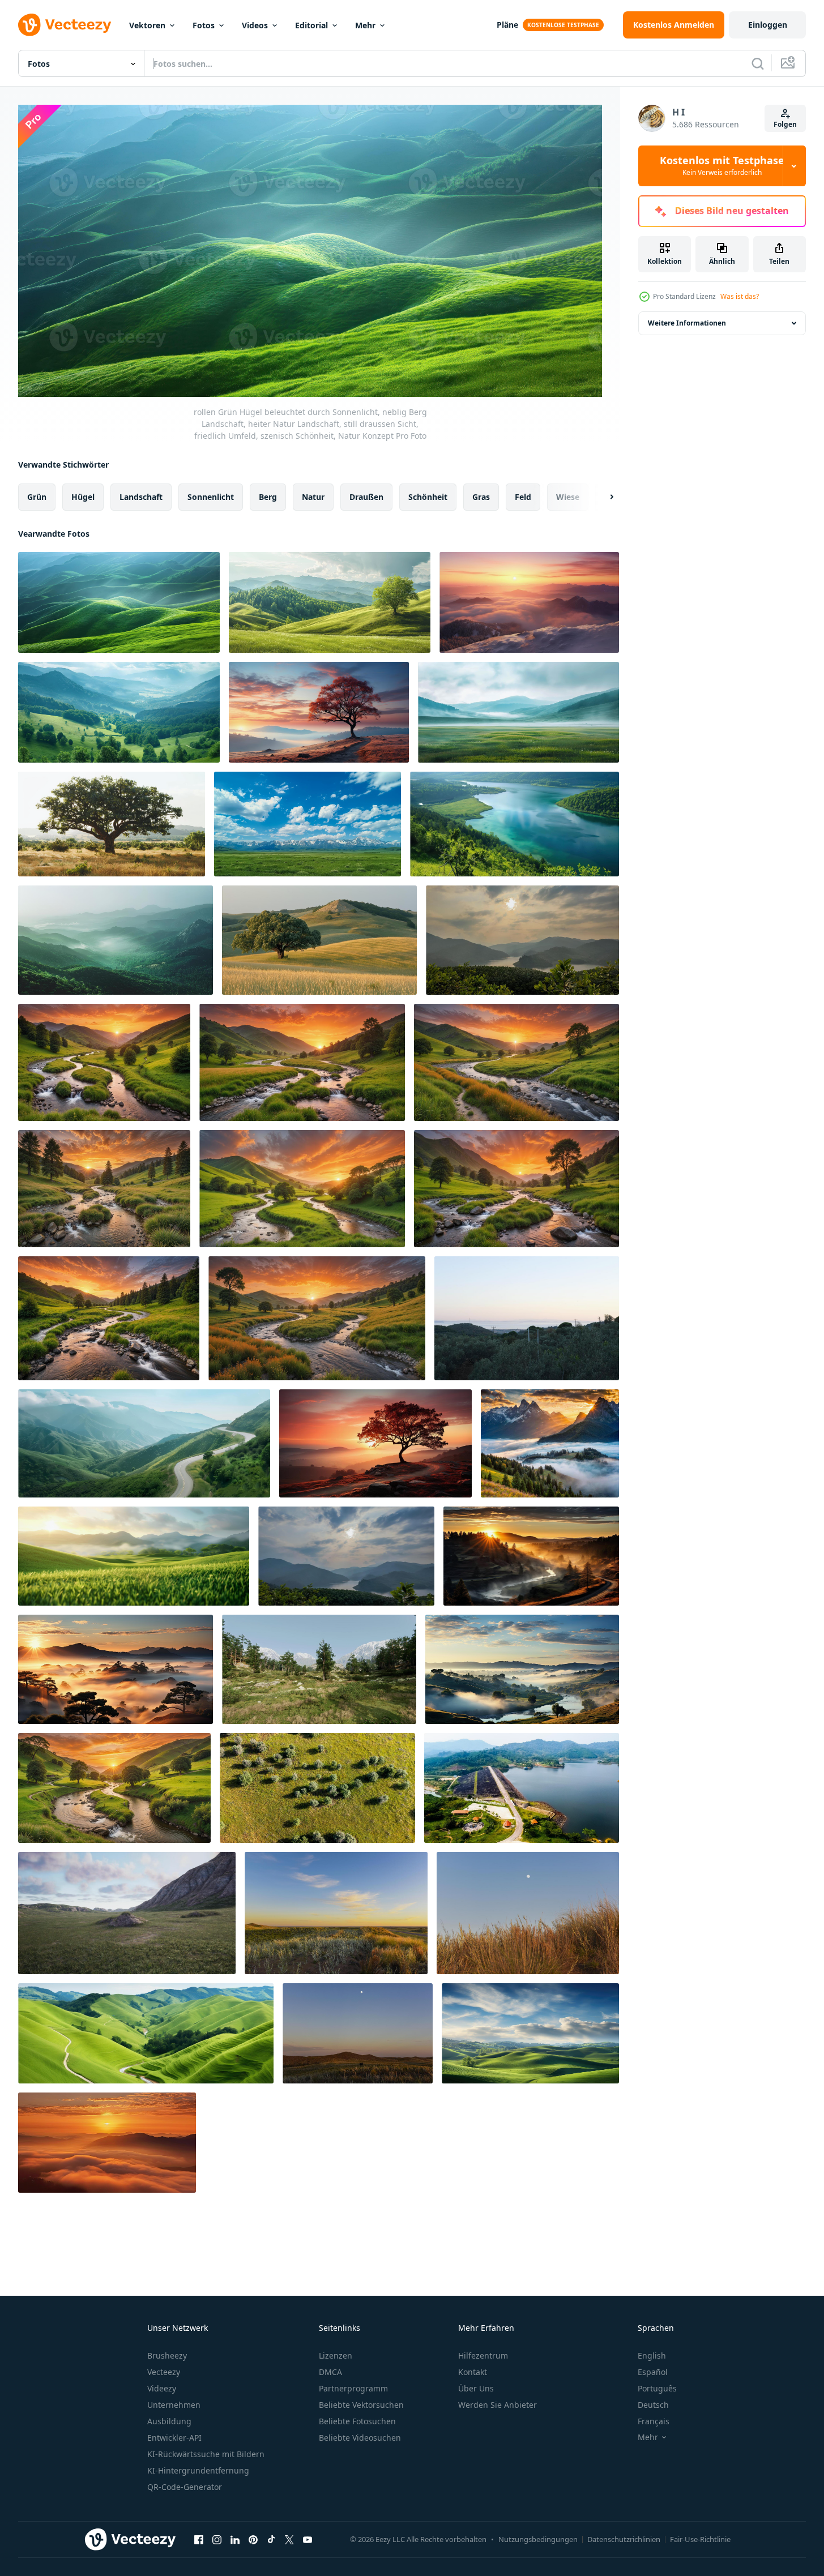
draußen (366, 496)
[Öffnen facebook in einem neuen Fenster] (199, 2540)
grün (37, 496)
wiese (568, 496)
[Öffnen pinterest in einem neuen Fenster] (253, 2540)
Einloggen (768, 25)
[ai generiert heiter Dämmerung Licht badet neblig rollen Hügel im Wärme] (529, 602)
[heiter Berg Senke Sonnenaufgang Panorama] (522, 940)
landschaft (141, 496)
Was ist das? (740, 296)
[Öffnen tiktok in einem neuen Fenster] (271, 2540)
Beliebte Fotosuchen (357, 2421)
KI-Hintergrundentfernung (198, 2470)
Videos (255, 25)
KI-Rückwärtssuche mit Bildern (206, 2454)
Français (654, 2421)
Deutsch (653, 2405)
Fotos (204, 25)
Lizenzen (336, 2355)
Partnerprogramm (353, 2388)
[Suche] (758, 63)
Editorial (311, 25)
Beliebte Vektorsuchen (361, 2405)
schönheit (428, 496)
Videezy (162, 2388)
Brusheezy (167, 2355)
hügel (83, 496)
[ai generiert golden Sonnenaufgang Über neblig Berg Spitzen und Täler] (107, 2143)
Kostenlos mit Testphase (722, 166)
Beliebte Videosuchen (360, 2438)
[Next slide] (602, 497)
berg (268, 496)
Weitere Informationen (687, 323)
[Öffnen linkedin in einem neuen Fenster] (235, 2540)
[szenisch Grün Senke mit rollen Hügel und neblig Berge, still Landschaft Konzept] (518, 712)
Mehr (365, 25)
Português (657, 2388)
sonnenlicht (211, 496)
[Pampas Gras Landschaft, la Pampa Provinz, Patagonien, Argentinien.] (336, 1913)
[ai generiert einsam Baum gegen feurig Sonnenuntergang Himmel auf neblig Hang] (319, 712)
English (652, 2355)
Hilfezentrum (483, 2355)
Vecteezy (164, 2372)
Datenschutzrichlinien (624, 2539)
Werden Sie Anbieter (498, 2405)
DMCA (330, 2372)
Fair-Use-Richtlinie (700, 2539)
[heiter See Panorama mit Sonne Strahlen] (346, 1556)
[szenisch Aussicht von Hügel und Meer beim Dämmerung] (527, 1318)
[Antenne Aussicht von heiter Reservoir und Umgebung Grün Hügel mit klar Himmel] (522, 1788)
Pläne (507, 25)
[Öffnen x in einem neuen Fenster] (289, 2540)
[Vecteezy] (65, 25)
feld (523, 496)
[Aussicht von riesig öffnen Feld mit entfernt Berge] (308, 824)
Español (653, 2372)
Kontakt (473, 2372)
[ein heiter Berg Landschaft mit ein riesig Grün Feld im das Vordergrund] (127, 1913)
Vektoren (147, 25)
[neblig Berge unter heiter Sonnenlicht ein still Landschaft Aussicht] (116, 940)
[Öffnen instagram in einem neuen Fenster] (217, 2540)
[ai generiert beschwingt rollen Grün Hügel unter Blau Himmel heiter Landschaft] (146, 2033)
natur (313, 496)
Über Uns (476, 2388)
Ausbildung (169, 2421)
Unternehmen (174, 2405)
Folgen (785, 124)
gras (481, 496)
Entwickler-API (174, 2438)
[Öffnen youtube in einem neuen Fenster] (308, 2540)
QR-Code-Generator (185, 2487)
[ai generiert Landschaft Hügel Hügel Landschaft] (530, 2033)
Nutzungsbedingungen (538, 2539)
